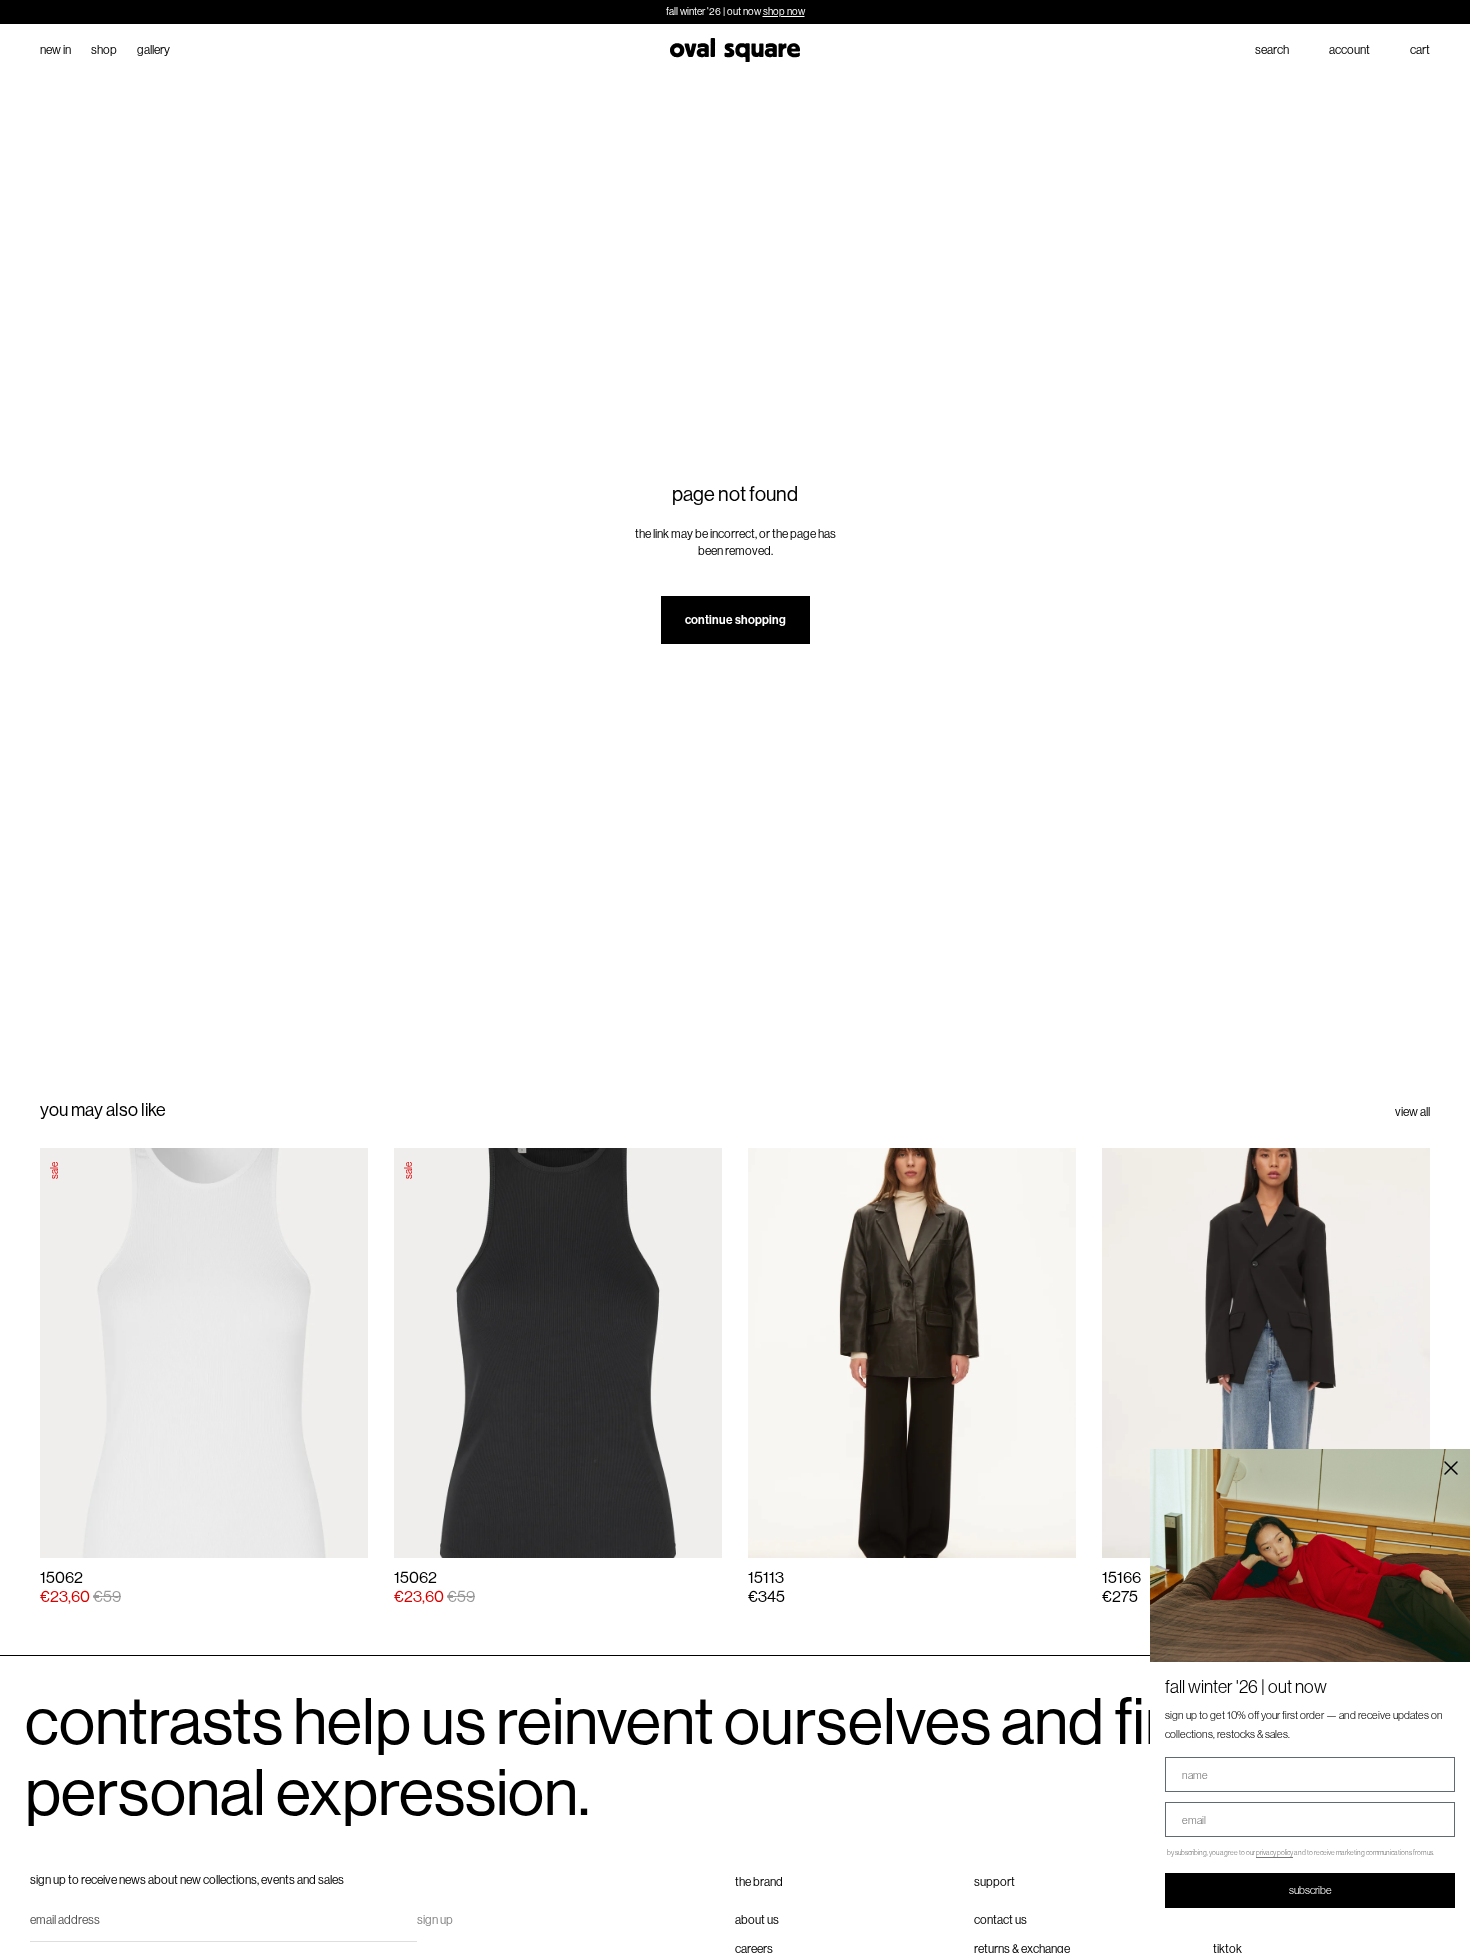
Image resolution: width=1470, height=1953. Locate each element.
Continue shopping (735, 620)
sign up (435, 1920)
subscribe (1310, 1890)
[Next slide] (1043, 1353)
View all (1412, 1112)
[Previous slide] (780, 1353)
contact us (1000, 1920)
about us (757, 1920)
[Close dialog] (1451, 1468)
